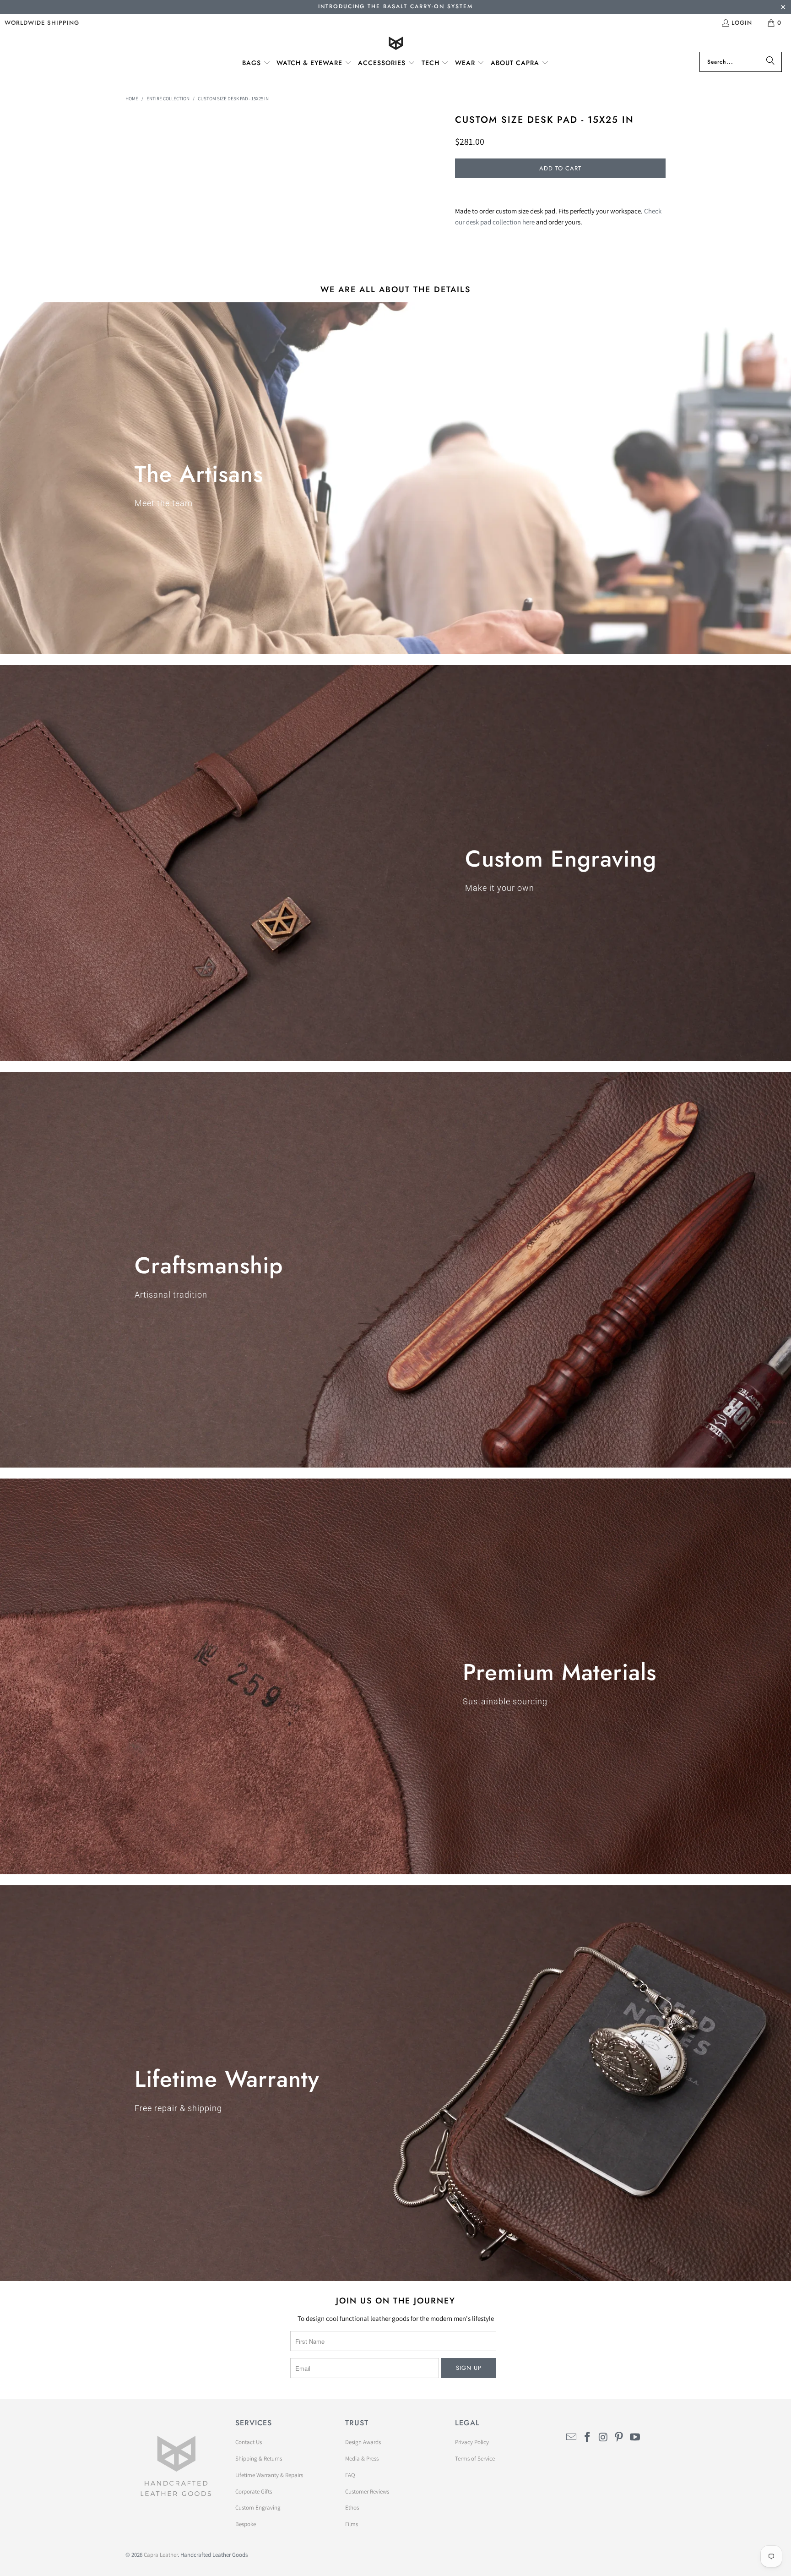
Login (742, 23)
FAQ (350, 2475)
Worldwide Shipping (42, 23)
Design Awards (363, 2442)
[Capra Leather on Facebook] (588, 2437)
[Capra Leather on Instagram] (603, 2437)
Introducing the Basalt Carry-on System (395, 6)
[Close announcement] (783, 8)
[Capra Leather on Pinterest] (619, 2437)
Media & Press (362, 2459)
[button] (256, 63)
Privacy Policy (472, 2442)
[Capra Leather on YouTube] (635, 2437)
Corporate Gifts (254, 2491)
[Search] (770, 62)
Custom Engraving (258, 2508)
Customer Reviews (367, 2491)
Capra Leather (161, 2555)
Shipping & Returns (259, 2459)
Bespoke (246, 2524)
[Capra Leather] (396, 44)
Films (352, 2524)
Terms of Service (475, 2459)
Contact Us (249, 2442)
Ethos (352, 2508)
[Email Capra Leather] (572, 2437)
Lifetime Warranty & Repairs (269, 2475)
